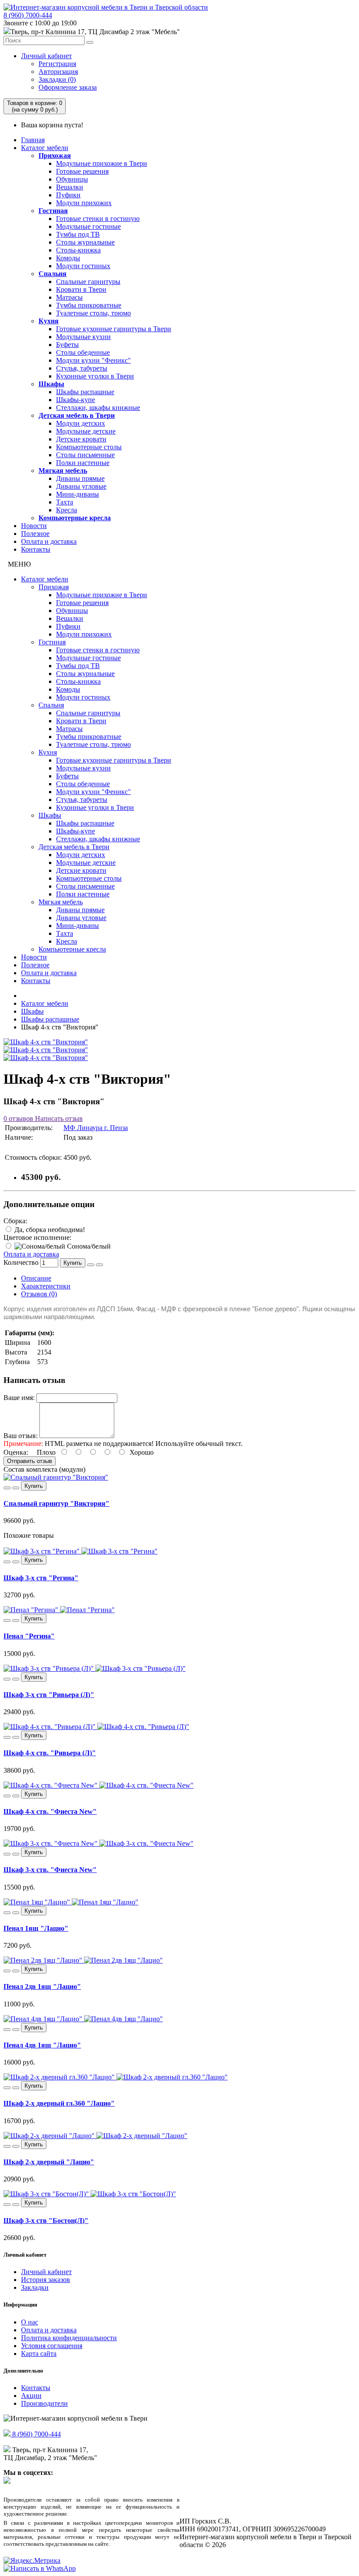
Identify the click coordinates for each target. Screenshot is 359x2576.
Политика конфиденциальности (69, 2338)
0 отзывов (18, 1118)
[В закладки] (91, 1265)
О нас (30, 2322)
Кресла (67, 510)
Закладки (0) (57, 79)
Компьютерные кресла (75, 518)
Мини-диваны (77, 494)
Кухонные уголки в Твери (95, 376)
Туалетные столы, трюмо (93, 313)
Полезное (35, 534)
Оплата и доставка (49, 541)
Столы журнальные (85, 242)
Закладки (35, 2287)
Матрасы (69, 297)
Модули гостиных (83, 266)
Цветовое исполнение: (37, 1237)
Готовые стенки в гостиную (98, 219)
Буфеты (67, 345)
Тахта (65, 502)
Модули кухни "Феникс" (93, 360)
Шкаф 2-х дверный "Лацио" (49, 2162)
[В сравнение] (99, 1265)
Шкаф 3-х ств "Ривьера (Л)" (49, 1695)
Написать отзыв (58, 1118)
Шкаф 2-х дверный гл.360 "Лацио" (59, 2103)
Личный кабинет (46, 56)
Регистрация (57, 64)
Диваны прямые (80, 478)
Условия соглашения (52, 2346)
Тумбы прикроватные (89, 305)
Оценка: (16, 1452)
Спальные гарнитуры (88, 282)
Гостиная (53, 211)
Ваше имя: (19, 1398)
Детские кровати (81, 439)
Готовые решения (82, 171)
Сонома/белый (88, 1246)
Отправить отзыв (30, 1461)
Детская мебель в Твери (77, 415)
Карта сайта (39, 2354)
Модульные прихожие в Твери (102, 163)
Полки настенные (83, 463)
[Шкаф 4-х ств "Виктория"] (46, 1042)
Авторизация (58, 72)
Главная (33, 140)
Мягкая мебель (63, 471)
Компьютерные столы (89, 447)
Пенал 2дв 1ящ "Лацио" (42, 1986)
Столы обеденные (83, 352)
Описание (36, 1278)
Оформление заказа (68, 87)
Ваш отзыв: (21, 1436)
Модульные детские (86, 431)
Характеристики (46, 1286)
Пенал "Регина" (29, 1636)
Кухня (49, 321)
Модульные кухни (83, 337)
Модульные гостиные (88, 226)
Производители (44, 2403)
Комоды (68, 258)
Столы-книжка (78, 250)
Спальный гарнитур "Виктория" (56, 1503)
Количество (21, 1262)
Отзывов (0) (39, 1294)
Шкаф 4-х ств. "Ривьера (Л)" (50, 1753)
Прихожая (55, 156)
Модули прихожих (84, 203)
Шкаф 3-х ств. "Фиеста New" (50, 1870)
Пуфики (68, 195)
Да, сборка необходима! (49, 1230)
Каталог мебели (45, 148)
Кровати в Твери (81, 289)
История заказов (46, 2280)
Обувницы (72, 179)
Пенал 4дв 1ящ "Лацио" (42, 2045)
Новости (34, 526)
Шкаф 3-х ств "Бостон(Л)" (46, 2221)
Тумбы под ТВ (78, 234)
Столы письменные (85, 455)
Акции (31, 2396)
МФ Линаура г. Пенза (96, 1128)
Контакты (36, 549)
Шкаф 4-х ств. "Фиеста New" (50, 1811)
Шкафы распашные (85, 392)
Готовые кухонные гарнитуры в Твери (114, 329)
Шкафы (51, 384)
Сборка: (15, 1221)
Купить (73, 1263)
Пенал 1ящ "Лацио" (36, 1928)
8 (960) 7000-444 (28, 15)
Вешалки (70, 187)
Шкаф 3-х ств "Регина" (41, 1578)
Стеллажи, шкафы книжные (98, 408)
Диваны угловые (81, 486)
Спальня (53, 274)
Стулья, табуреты (82, 368)
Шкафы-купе (76, 400)
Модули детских (81, 423)
